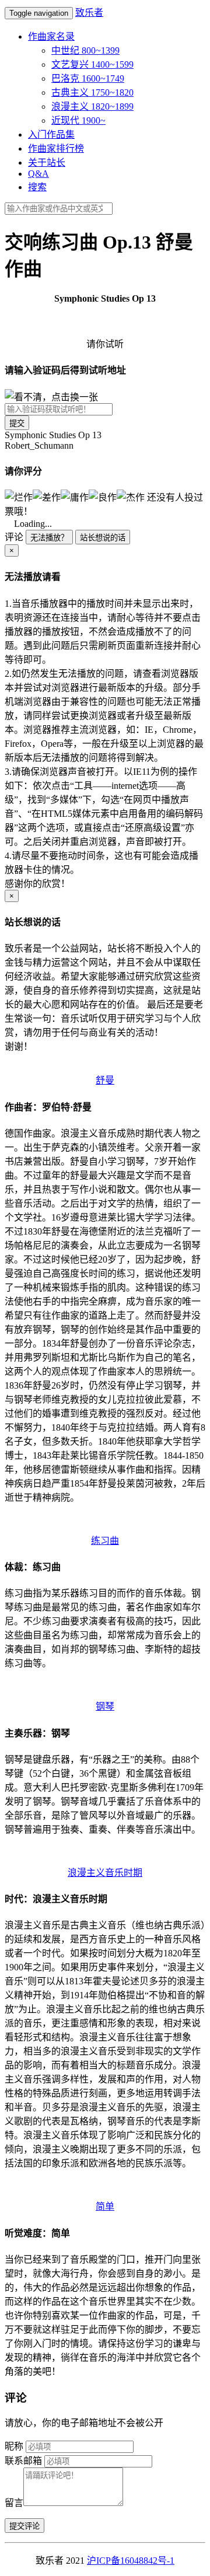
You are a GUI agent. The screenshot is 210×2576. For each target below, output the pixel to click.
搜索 (37, 187)
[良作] (103, 497)
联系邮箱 (23, 2461)
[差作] (47, 497)
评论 (14, 537)
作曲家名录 (51, 36)
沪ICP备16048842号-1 (131, 2561)
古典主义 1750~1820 (92, 92)
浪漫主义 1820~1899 (92, 106)
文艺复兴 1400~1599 (92, 64)
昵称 (14, 2446)
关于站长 (47, 162)
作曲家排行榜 (56, 148)
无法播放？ (49, 538)
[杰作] (131, 497)
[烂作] (19, 497)
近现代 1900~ (78, 120)
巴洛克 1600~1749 (88, 78)
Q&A (38, 174)
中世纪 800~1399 (85, 50)
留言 (14, 2503)
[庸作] (75, 497)
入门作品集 (51, 134)
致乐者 (89, 13)
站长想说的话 (103, 538)
